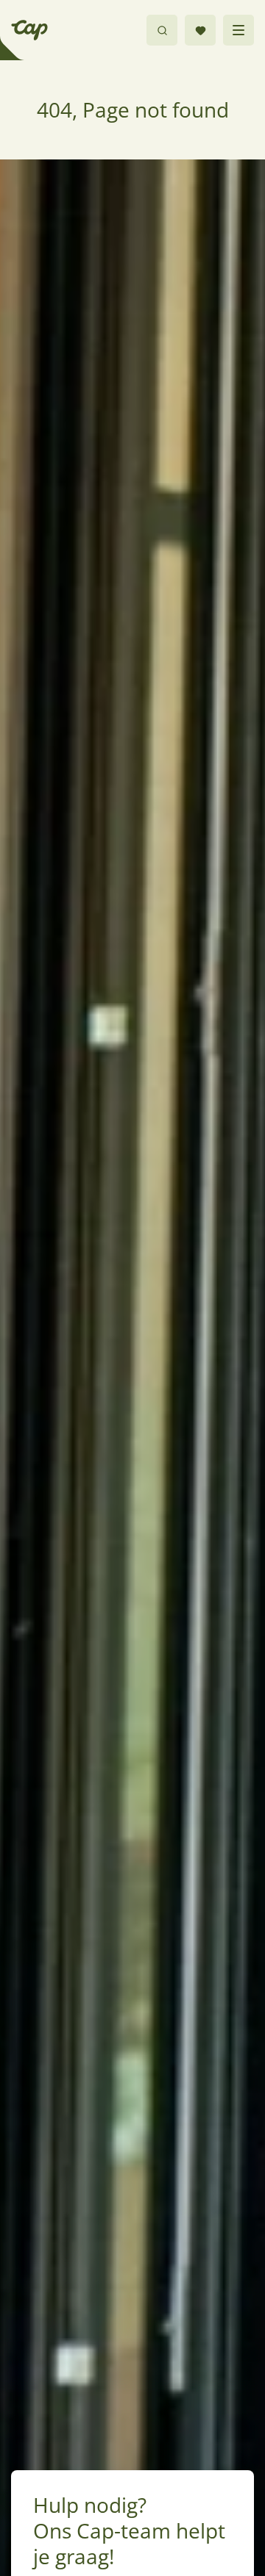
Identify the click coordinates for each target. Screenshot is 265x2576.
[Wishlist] (200, 30)
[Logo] (29, 30)
